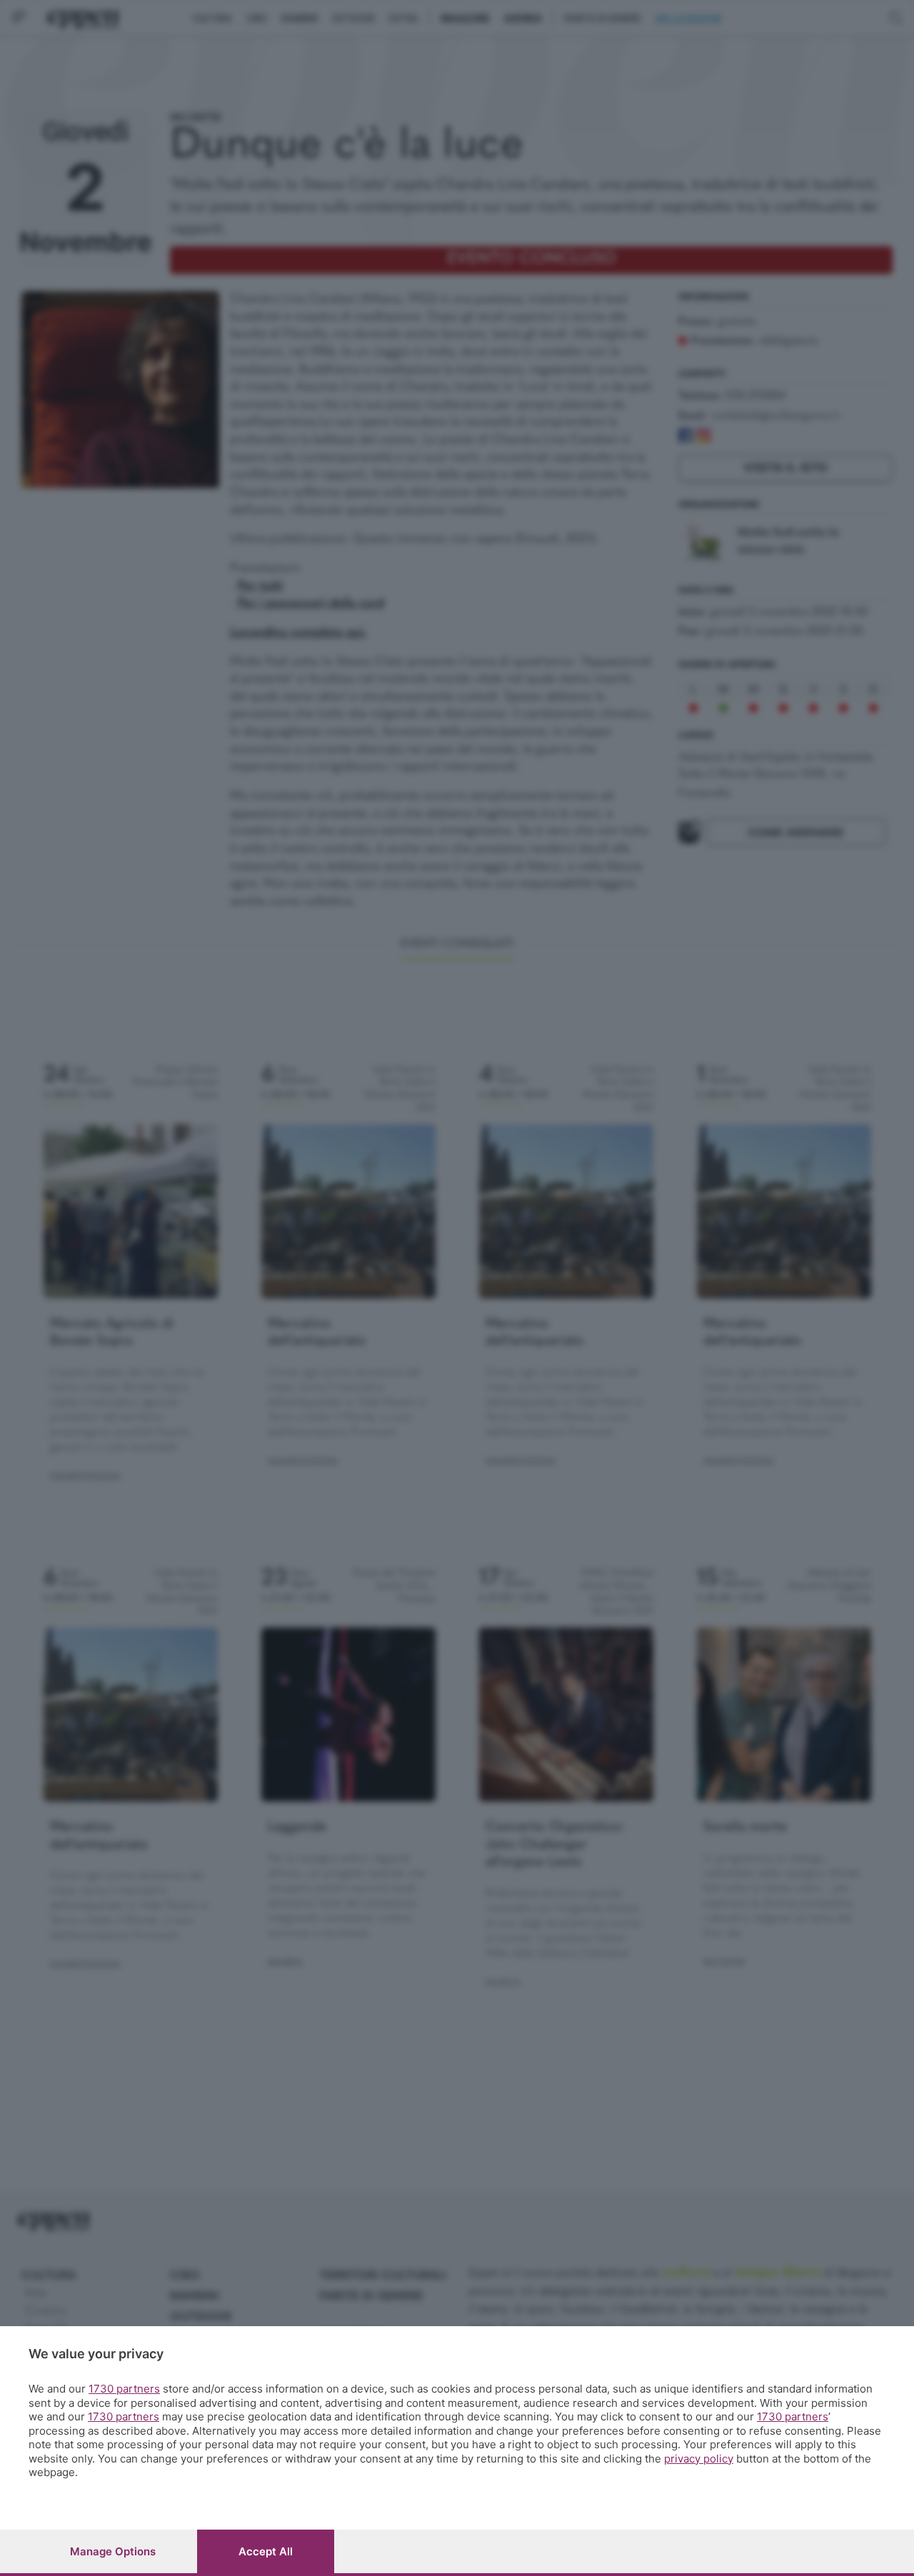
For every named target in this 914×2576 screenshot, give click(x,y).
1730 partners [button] (124, 2389)
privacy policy (699, 2459)
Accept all (266, 2551)
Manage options (113, 2551)
